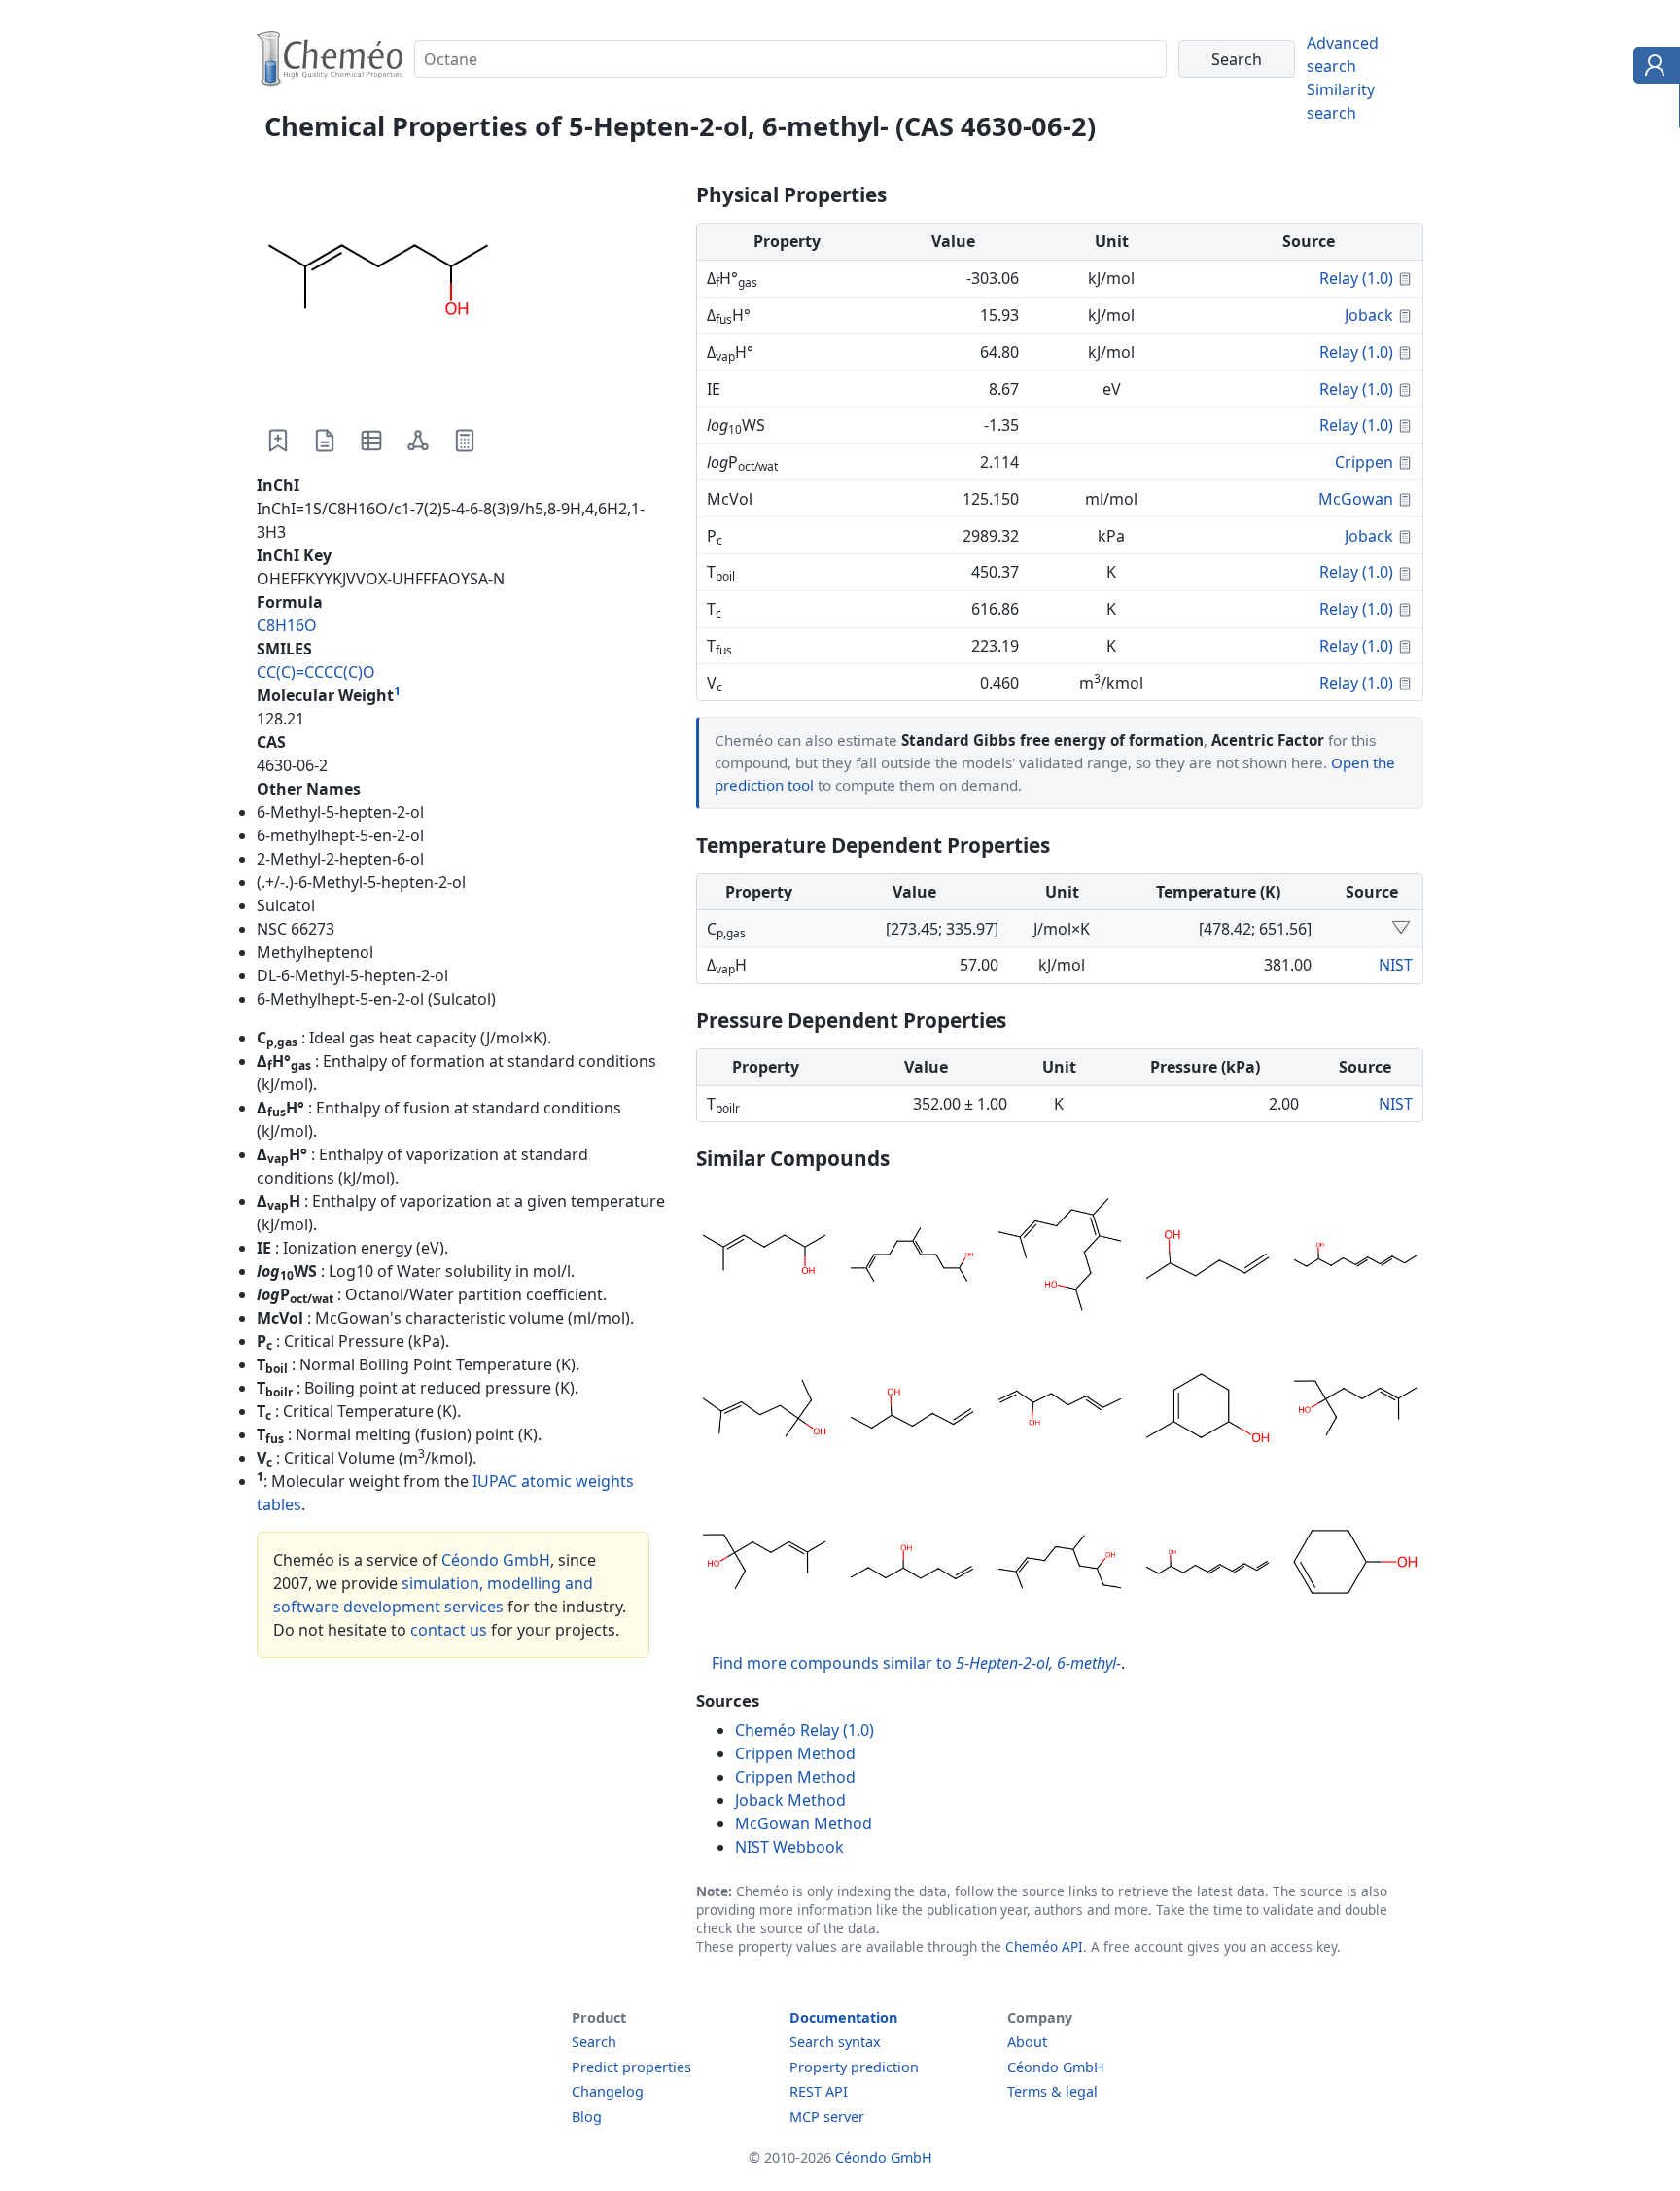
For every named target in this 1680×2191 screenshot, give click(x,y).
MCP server (827, 2117)
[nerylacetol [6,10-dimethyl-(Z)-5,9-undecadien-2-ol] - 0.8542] (1060, 1257)
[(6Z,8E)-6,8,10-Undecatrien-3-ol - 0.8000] (1355, 1257)
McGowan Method (804, 1823)
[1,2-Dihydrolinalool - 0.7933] (764, 1411)
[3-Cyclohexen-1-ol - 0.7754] (1355, 1565)
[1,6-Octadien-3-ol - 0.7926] (1060, 1411)
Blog (587, 2117)
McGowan (1356, 499)
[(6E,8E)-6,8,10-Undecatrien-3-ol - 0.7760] (1207, 1565)
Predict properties (631, 2067)
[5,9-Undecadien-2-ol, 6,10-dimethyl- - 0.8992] (912, 1257)
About (1027, 2042)
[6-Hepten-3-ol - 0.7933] (912, 1411)
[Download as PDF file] (325, 441)
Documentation (843, 2017)
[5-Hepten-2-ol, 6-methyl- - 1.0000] (764, 1257)
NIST (1396, 965)
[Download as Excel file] (371, 441)
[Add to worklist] (278, 441)
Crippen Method (795, 1753)
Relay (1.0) (1356, 278)
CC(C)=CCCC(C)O (316, 672)
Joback (1369, 315)
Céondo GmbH (496, 1560)
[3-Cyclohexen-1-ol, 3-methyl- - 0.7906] (1207, 1411)
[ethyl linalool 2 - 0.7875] (1355, 1411)
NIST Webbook (789, 1847)
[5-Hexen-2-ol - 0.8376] (1207, 1257)
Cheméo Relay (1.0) (805, 1730)
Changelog (608, 2091)
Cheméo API (1044, 1946)
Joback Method (790, 1800)
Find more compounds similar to (916, 1663)
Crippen (1364, 462)
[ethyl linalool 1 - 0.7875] (764, 1565)
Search (594, 2042)
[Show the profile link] (1652, 68)
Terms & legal (1052, 2091)
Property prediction (854, 2067)
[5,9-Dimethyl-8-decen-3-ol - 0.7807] (1060, 1565)
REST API (819, 2091)
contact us (449, 1630)
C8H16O (287, 625)
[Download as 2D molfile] (418, 441)
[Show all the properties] (1401, 929)
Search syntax (835, 2042)
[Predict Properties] (465, 441)
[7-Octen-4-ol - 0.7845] (912, 1565)
